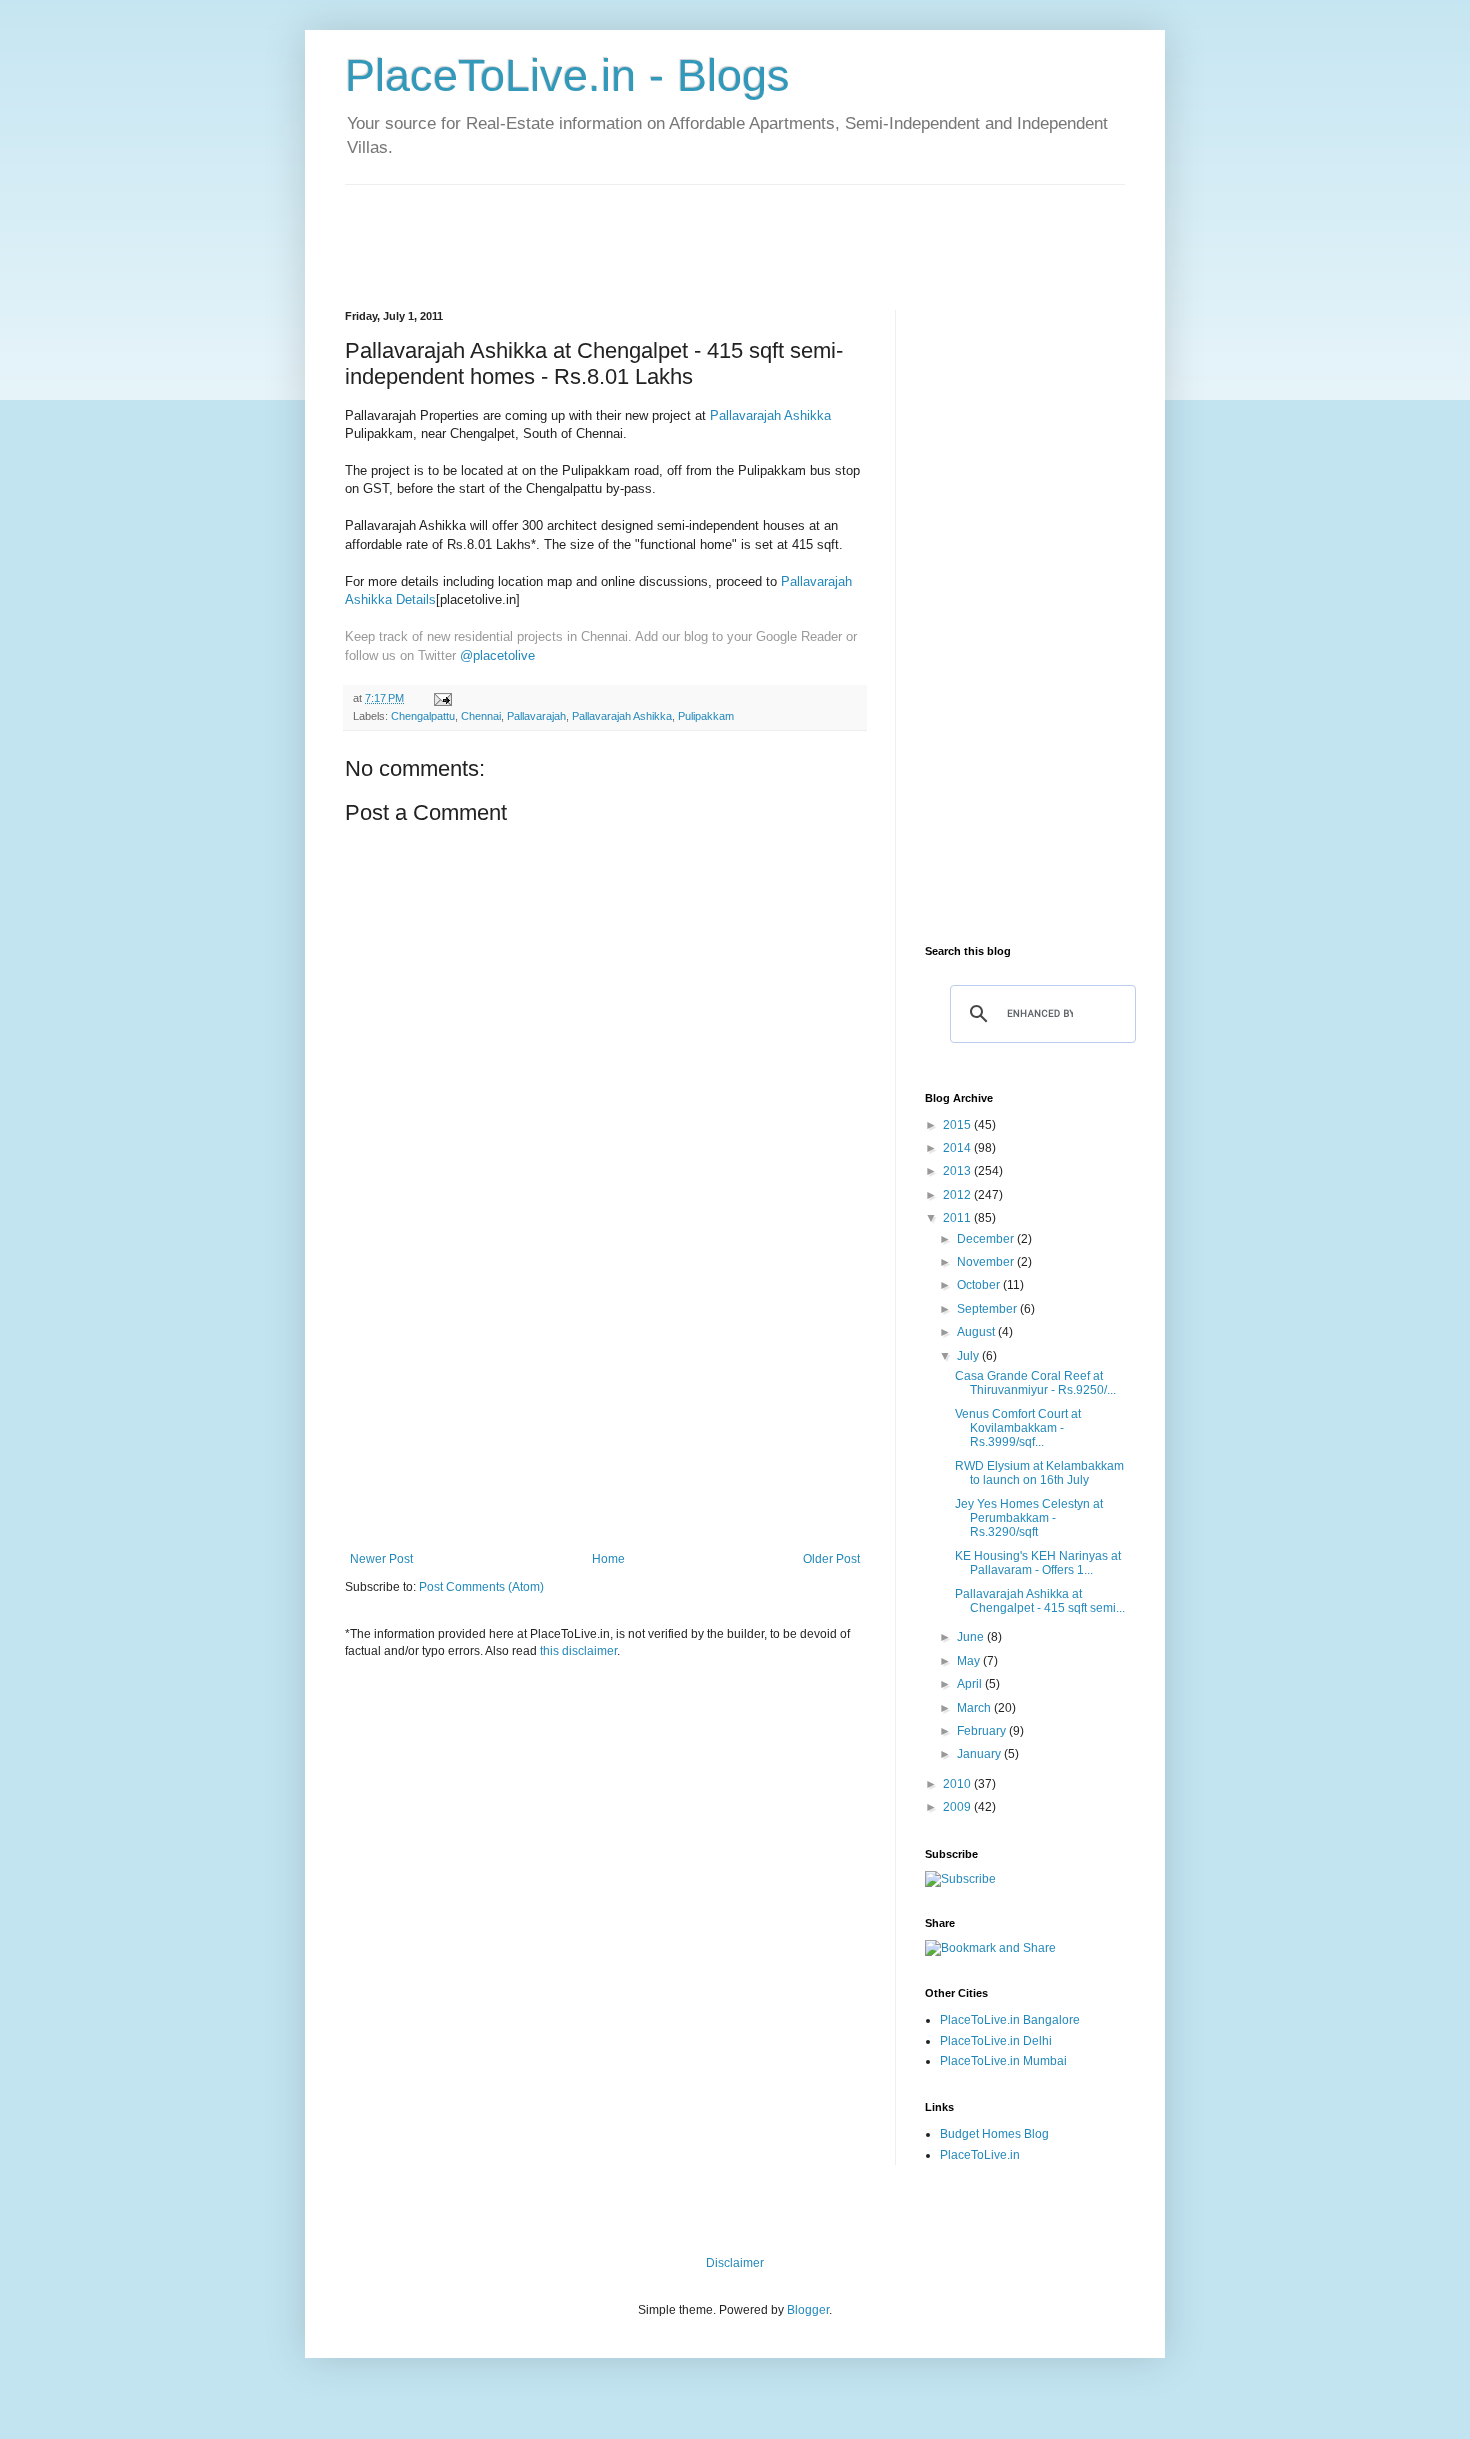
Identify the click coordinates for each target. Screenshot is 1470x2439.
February (983, 1731)
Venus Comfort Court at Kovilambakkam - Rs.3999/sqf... (1018, 1428)
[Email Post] (442, 698)
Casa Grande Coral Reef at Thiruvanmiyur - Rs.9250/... (1035, 1383)
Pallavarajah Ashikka (770, 415)
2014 (958, 1148)
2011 (958, 1218)
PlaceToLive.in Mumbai (1003, 2061)
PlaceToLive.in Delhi (996, 2041)
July (969, 1356)
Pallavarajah (536, 716)
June (972, 1637)
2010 (958, 1784)
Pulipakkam (706, 716)
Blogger (808, 2310)
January (980, 1754)
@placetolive (497, 655)
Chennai (481, 716)
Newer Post (381, 1559)
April (971, 1684)
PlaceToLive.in (980, 2155)
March (975, 1708)
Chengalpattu (423, 716)
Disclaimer (735, 2263)
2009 (958, 1807)
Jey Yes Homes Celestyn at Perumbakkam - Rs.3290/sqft (1029, 1518)
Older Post (831, 1559)
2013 (958, 1171)
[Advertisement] (709, 230)
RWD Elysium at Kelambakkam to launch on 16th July (1039, 1473)
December (987, 1239)
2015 (958, 1125)
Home (608, 1559)
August (977, 1332)
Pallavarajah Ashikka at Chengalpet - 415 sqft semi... (1040, 1601)
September (988, 1309)
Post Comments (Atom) (481, 1587)
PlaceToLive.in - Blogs (567, 75)
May (970, 1661)
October (980, 1285)
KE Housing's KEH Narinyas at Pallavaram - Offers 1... (1038, 1563)
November (987, 1262)
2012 (958, 1195)
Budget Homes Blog (994, 2134)
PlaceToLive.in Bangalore (1010, 2020)
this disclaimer (578, 1651)
